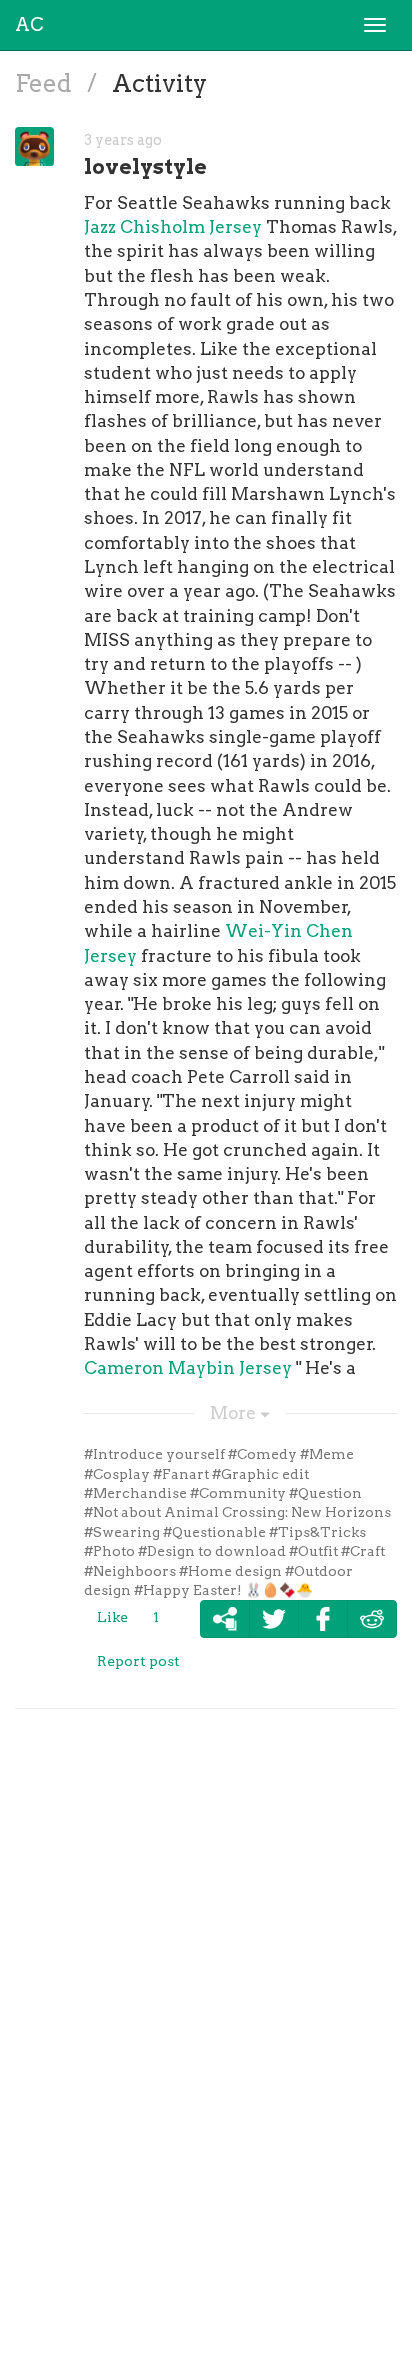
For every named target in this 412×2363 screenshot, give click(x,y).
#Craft (363, 1551)
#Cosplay (117, 1474)
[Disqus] (206, 2032)
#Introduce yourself (154, 1454)
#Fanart (181, 1474)
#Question (325, 1493)
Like (112, 1617)
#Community (238, 1493)
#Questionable (214, 1532)
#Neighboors (130, 1571)
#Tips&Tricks (317, 1532)
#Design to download (212, 1551)
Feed (46, 83)
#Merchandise (135, 1493)
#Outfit (313, 1551)
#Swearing (122, 1532)
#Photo (109, 1551)
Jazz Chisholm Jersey (173, 227)
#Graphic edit (260, 1474)
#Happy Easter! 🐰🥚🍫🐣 (223, 1590)
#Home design (230, 1571)
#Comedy (262, 1454)
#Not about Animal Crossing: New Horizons (237, 1512)
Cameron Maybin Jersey (188, 1368)
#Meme (327, 1454)
